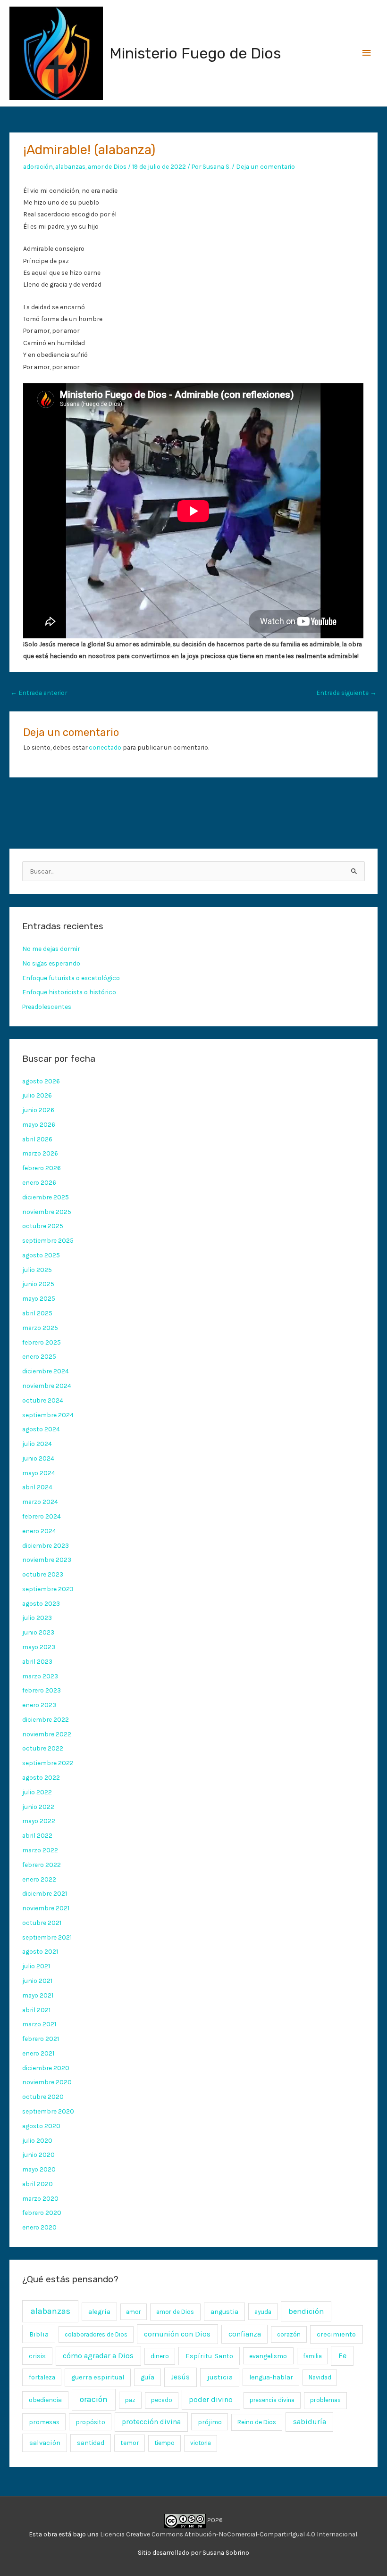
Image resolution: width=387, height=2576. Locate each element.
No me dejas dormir (51, 949)
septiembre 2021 (47, 1937)
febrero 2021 (41, 2039)
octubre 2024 (43, 1400)
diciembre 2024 (46, 1371)
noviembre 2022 (47, 1734)
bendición (306, 2311)
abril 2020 (38, 2184)
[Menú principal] (367, 53)
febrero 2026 (42, 1168)
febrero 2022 (42, 1865)
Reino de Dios (257, 2422)
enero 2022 (39, 1879)
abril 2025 (37, 1313)
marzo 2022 (40, 1850)
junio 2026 (38, 1110)
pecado (162, 2400)
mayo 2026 (39, 1124)
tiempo (164, 2443)
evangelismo (268, 2356)
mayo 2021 (38, 1995)
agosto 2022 (41, 1777)
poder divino (211, 2399)
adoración (38, 166)
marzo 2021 (39, 2024)
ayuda (263, 2312)
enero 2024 (39, 1531)
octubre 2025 (43, 1226)
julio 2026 (37, 1095)
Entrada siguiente (346, 693)
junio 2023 (38, 1632)
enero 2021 (38, 2053)
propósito (90, 2422)
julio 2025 (37, 1270)
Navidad (320, 2377)
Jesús (180, 2377)
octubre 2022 (43, 1748)
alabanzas (70, 166)
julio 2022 (37, 1792)
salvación (45, 2443)
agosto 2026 (41, 1081)
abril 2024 (37, 1487)
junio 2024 (38, 1458)
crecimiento (336, 2334)
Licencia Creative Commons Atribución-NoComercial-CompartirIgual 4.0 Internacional (229, 2534)
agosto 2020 (41, 2126)
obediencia (45, 2400)
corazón (289, 2334)
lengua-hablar (271, 2377)
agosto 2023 (41, 1603)
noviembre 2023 (47, 1560)
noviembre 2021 (46, 1908)
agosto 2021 (40, 1951)
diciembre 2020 (46, 2068)
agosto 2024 (41, 1429)
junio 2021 (37, 1981)
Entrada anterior (39, 693)
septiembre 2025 (48, 1240)
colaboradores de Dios (96, 2334)
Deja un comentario (265, 166)
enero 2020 (39, 2227)
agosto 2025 (41, 1255)
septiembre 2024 (48, 1415)
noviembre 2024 (47, 1386)
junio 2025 (38, 1284)
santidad (91, 2443)
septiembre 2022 (48, 1763)
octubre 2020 (43, 2097)
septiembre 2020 (48, 2111)
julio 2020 (37, 2140)
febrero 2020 (42, 2213)
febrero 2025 (42, 1342)
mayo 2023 (39, 1647)
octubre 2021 (42, 1923)
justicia (220, 2377)
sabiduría (310, 2422)
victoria (201, 2443)
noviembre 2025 (47, 1212)
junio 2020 (38, 2155)
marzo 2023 (40, 1676)
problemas (325, 2400)
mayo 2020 (39, 2169)
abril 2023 (37, 1661)
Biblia (39, 2334)
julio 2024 (37, 1444)
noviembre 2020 (47, 2082)
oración (94, 2399)
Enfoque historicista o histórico (69, 992)
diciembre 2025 (46, 1197)
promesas (44, 2422)
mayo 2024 (39, 1473)
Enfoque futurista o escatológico (71, 978)
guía (147, 2377)
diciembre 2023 (46, 1545)
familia (312, 2356)
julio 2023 (37, 1618)
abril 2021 (36, 2010)
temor (130, 2443)
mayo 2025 (39, 1298)
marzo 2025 (40, 1328)
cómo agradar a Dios (98, 2356)
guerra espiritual (98, 2377)
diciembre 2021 (45, 1893)
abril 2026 (37, 1139)
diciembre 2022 (46, 1719)
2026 (214, 2520)
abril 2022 (37, 1835)
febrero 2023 (42, 1690)
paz (130, 2400)
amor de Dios (107, 166)
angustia (224, 2312)
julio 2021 (36, 1966)
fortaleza (42, 2377)
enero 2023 (39, 1705)
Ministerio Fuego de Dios (195, 53)
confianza (245, 2334)
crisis (37, 2356)
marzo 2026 (40, 1153)
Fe (342, 2356)
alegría (99, 2312)
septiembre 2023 (48, 1589)
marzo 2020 (40, 2198)
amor (133, 2312)
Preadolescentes (47, 1007)
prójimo (210, 2422)
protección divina (151, 2422)
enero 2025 (39, 1356)
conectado (105, 747)
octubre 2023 (43, 1574)
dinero (160, 2356)
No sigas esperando (51, 963)
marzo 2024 (40, 1502)
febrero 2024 (42, 1516)
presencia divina (272, 2400)
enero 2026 (39, 1182)
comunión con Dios (177, 2334)
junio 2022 (38, 1807)
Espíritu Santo (209, 2356)
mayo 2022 (39, 1821)
